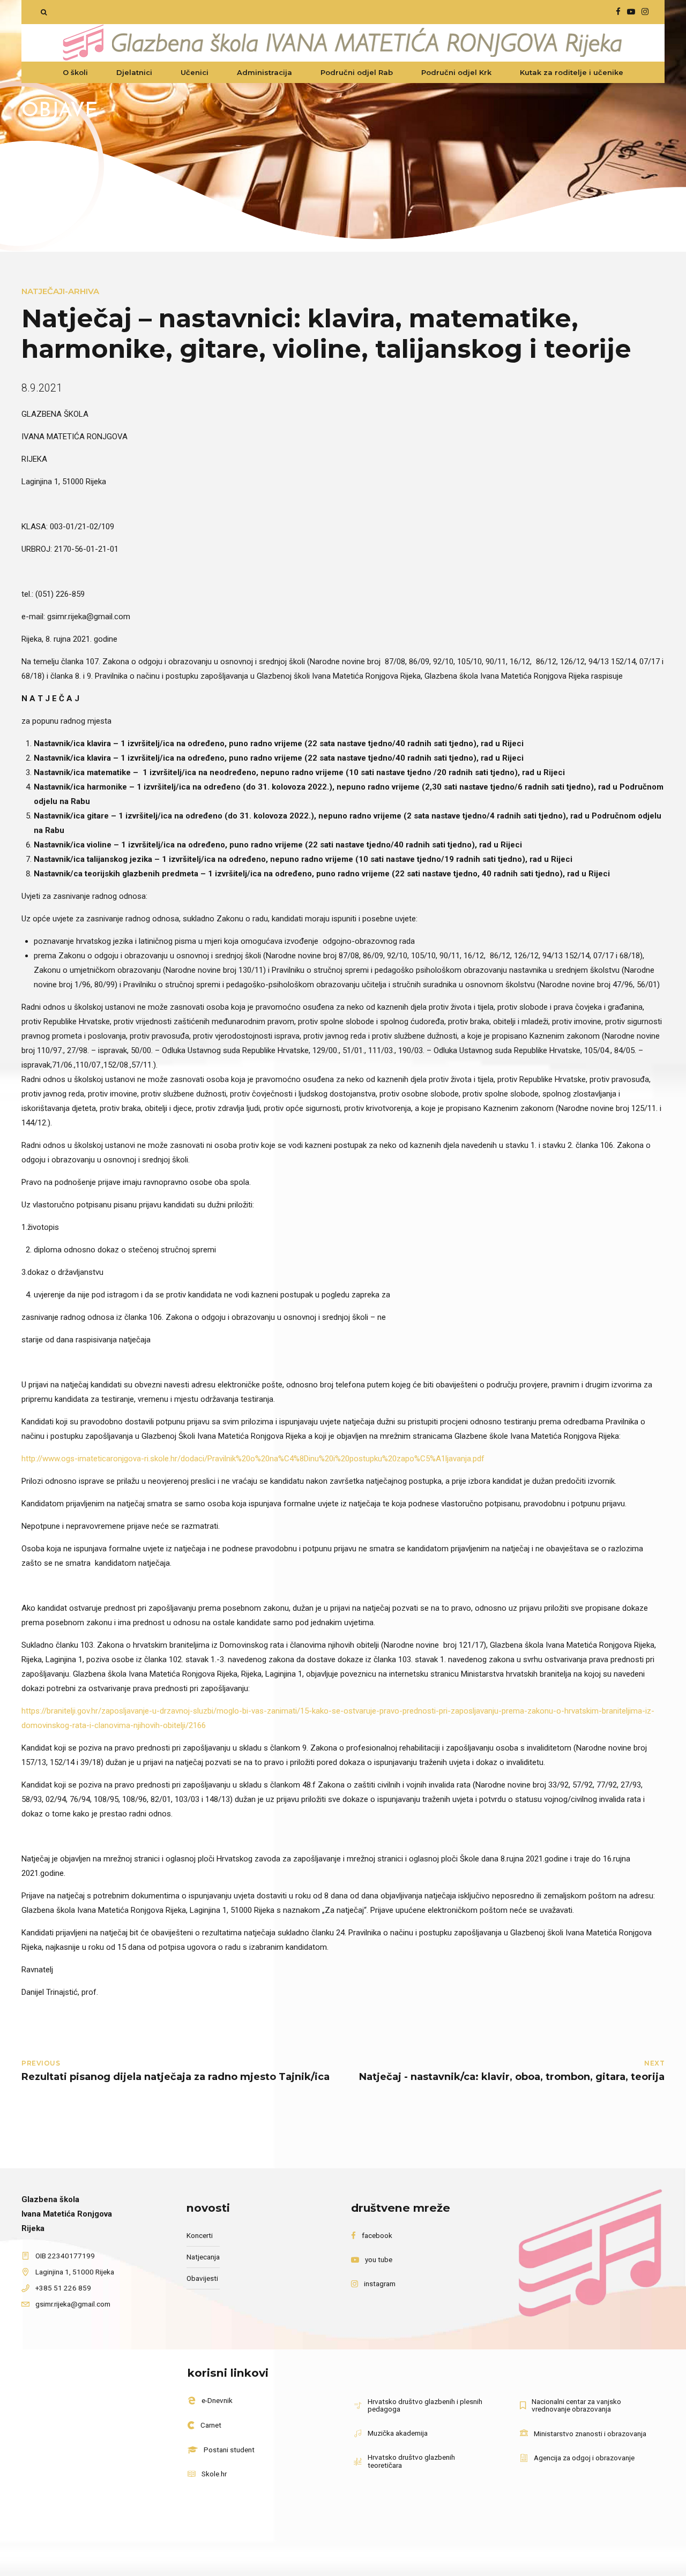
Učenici (195, 72)
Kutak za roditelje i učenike (572, 72)
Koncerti (200, 2235)
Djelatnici (134, 72)
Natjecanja (203, 2257)
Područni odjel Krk (456, 72)
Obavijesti (202, 2278)
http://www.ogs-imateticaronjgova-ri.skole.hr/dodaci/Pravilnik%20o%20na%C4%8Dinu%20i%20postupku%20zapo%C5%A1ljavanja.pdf (253, 1459)
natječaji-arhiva (60, 291)
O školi (75, 72)
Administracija (264, 72)
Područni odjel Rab (357, 72)
